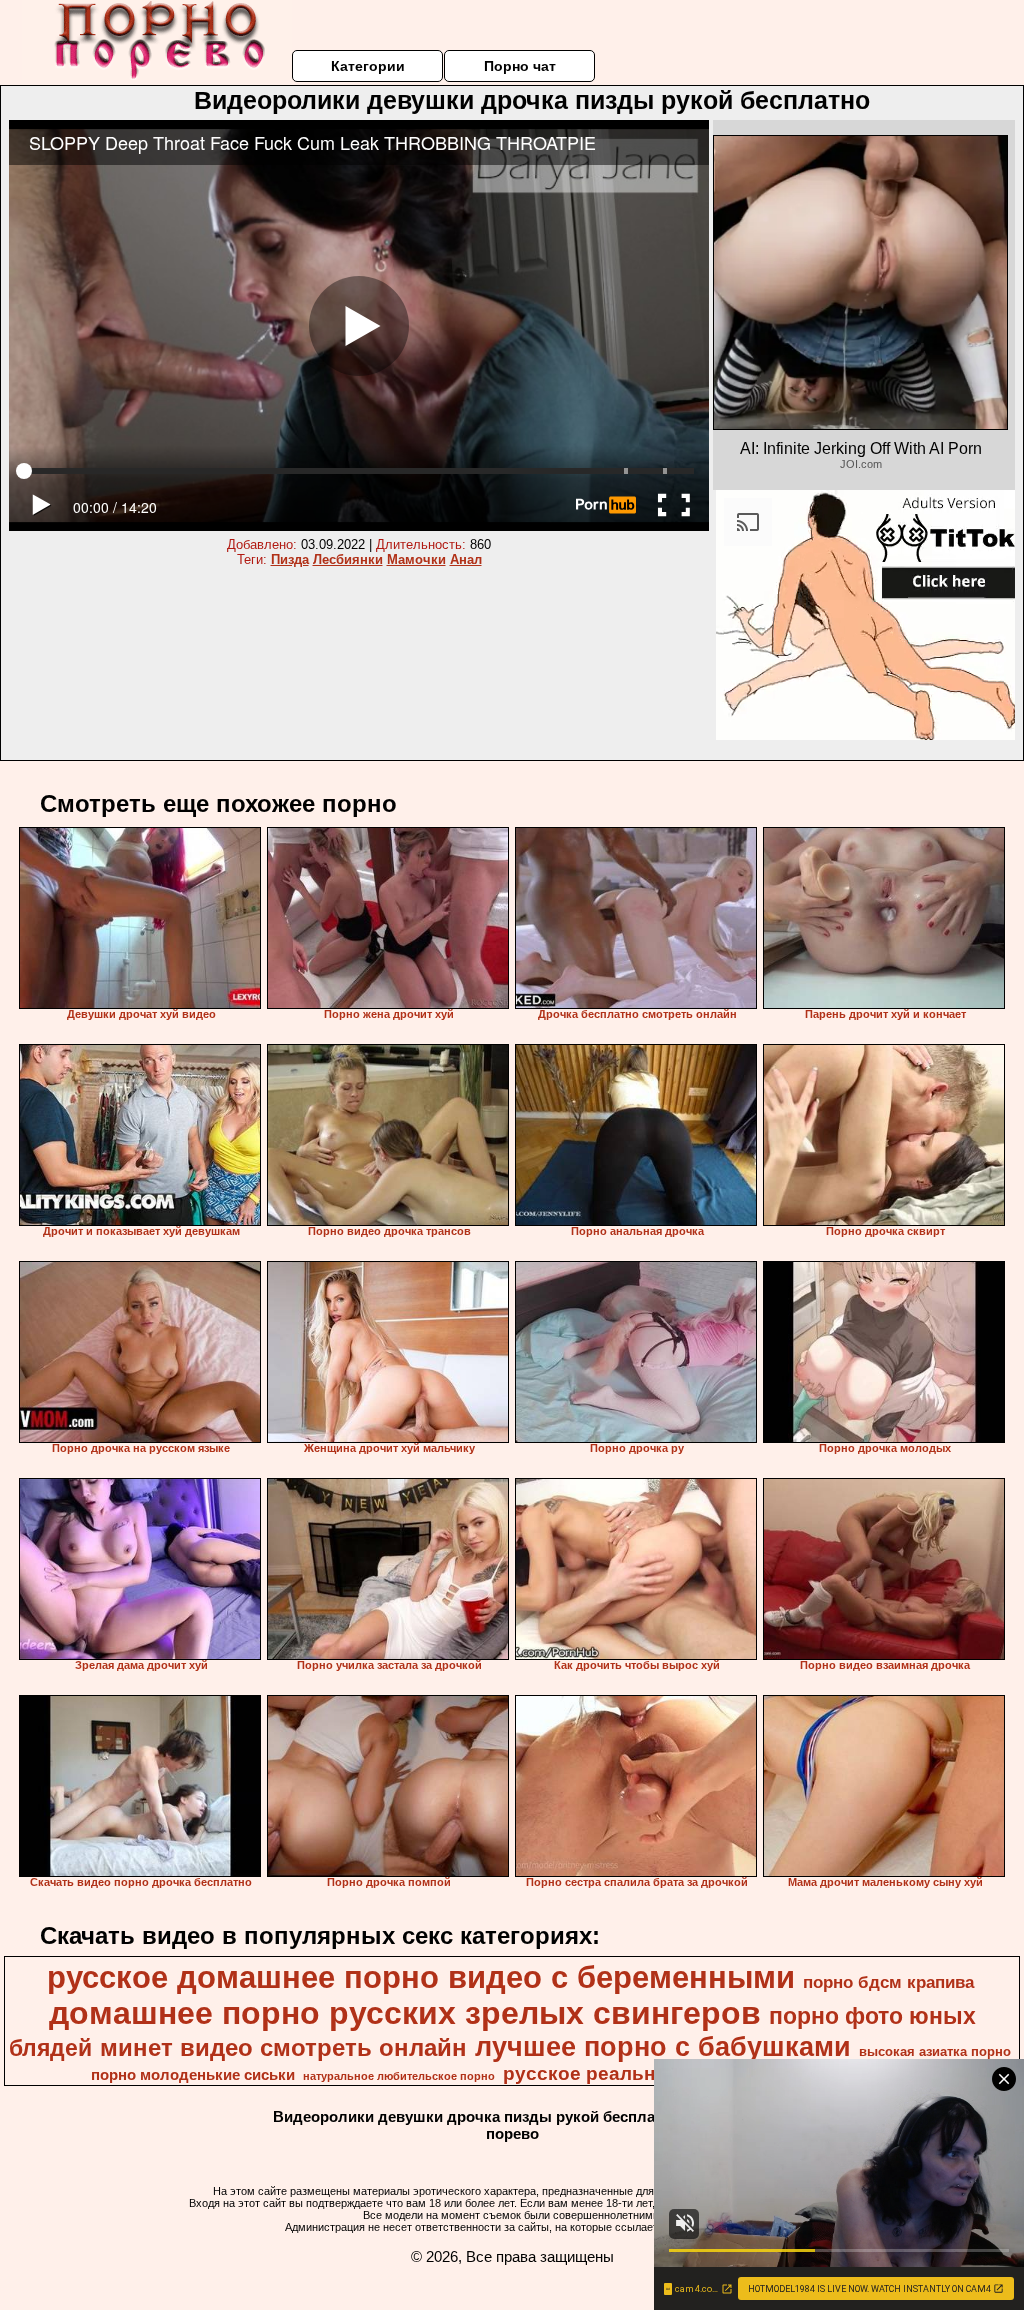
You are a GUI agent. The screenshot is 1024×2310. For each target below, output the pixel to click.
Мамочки (416, 559)
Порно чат (520, 66)
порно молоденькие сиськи (193, 2075)
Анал (466, 559)
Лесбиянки (348, 559)
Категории (368, 66)
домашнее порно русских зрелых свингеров (405, 2013)
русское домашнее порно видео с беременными (421, 1977)
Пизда (290, 559)
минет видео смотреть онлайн (283, 2047)
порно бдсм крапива (888, 1982)
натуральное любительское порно (399, 2076)
